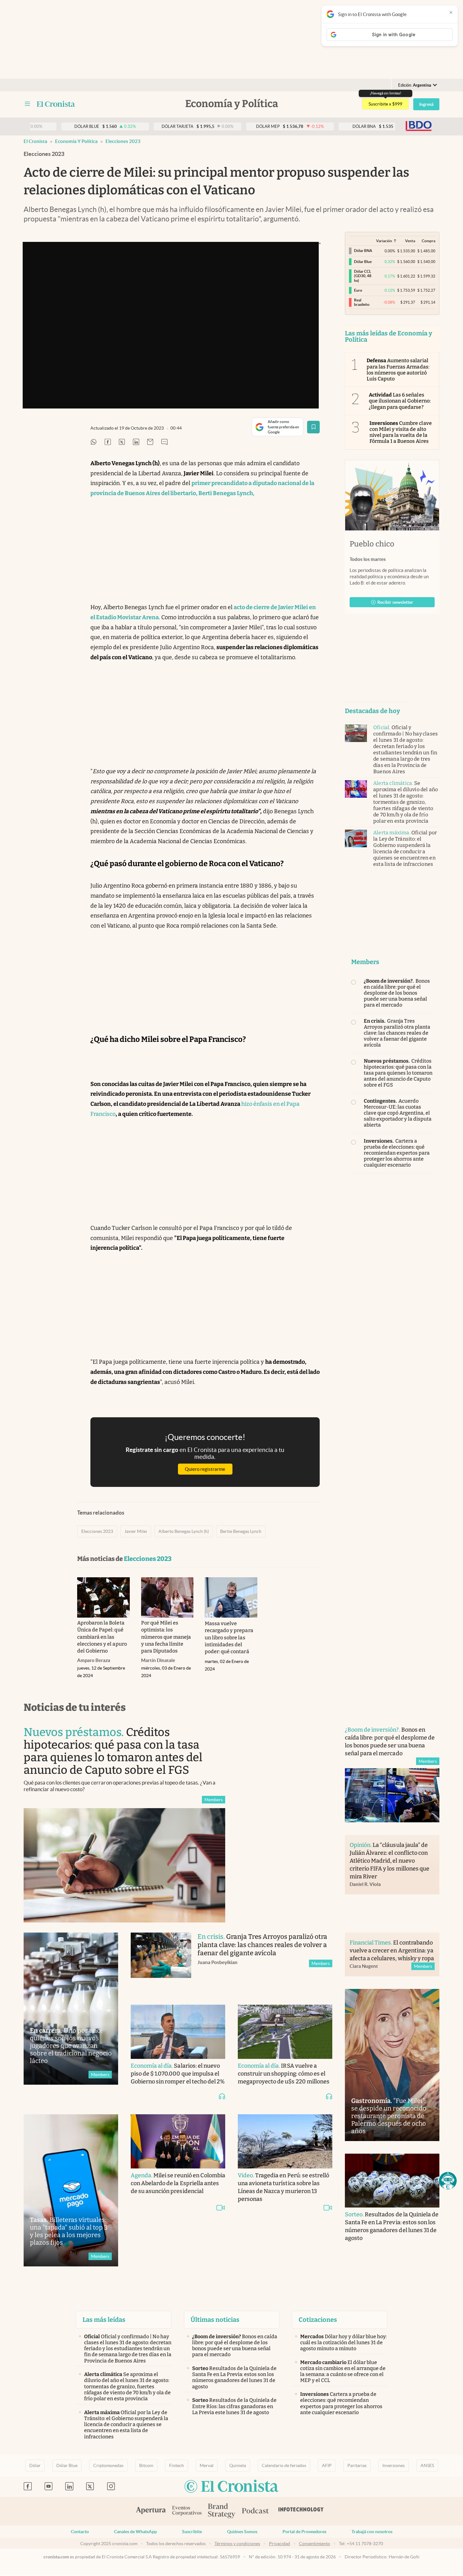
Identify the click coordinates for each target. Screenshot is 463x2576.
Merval (207, 2465)
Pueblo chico (372, 544)
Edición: (415, 85)
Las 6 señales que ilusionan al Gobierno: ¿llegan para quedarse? (400, 401)
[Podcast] (255, 2511)
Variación (384, 241)
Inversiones (394, 2465)
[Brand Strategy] (222, 2511)
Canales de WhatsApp (135, 2532)
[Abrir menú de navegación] (27, 104)
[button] (448, 2181)
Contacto (80, 2532)
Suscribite (192, 2532)
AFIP (327, 2465)
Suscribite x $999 (385, 104)
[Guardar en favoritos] (313, 427)
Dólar (35, 2465)
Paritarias (357, 2465)
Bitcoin (146, 2465)
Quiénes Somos (242, 2532)
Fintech (177, 2465)
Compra (429, 241)
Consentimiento (314, 2544)
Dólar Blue (67, 2465)
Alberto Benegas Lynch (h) (184, 1531)
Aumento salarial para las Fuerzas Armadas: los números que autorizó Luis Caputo (398, 370)
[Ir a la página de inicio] (56, 104)
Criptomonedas (108, 2465)
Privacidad (280, 2544)
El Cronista (35, 141)
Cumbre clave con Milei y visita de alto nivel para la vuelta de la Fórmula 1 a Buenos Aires (401, 432)
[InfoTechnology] (301, 2511)
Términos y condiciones (237, 2544)
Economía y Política (76, 141)
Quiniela (238, 2465)
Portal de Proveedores (304, 2532)
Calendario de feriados (284, 2465)
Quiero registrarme (205, 1469)
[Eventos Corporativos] (187, 2511)
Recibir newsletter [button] (395, 602)
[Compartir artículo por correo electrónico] (150, 442)
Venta (410, 241)
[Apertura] (151, 2511)
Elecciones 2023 (123, 141)
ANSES (427, 2465)
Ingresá (426, 104)
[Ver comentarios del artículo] (164, 442)
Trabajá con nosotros (372, 2532)
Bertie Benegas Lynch (241, 1531)
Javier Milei (136, 1531)
